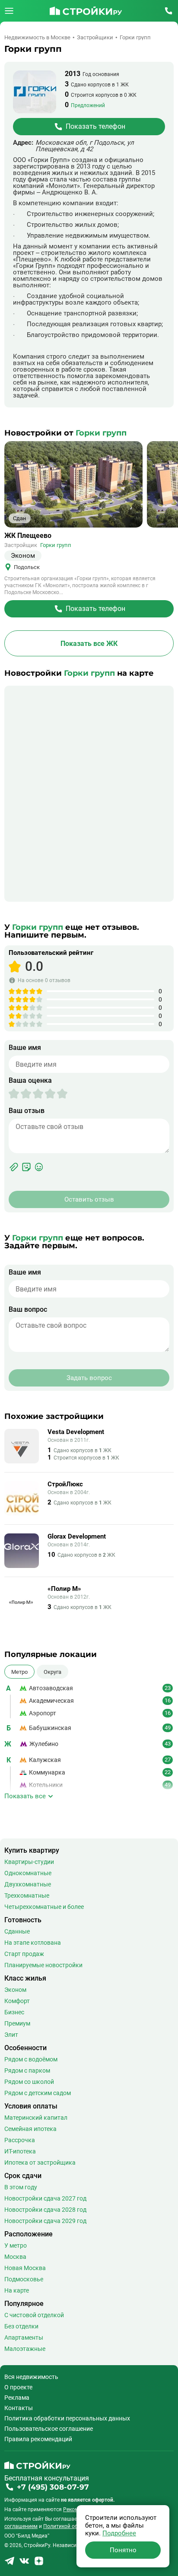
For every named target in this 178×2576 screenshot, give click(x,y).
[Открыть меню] (9, 11)
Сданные (17, 1931)
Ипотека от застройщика (40, 2163)
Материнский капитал (36, 2118)
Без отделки (21, 2326)
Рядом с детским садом (38, 2093)
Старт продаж (24, 1954)
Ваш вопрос (28, 1310)
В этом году (21, 2187)
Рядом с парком (27, 2070)
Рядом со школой (29, 2082)
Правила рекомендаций (38, 2439)
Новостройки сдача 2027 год (45, 2198)
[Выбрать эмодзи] (39, 1167)
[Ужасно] (14, 1094)
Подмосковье (24, 2279)
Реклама (17, 2398)
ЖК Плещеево (28, 536)
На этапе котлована (33, 1943)
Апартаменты (24, 2337)
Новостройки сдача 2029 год (45, 2221)
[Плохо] (20, 1094)
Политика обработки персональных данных (67, 2418)
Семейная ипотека (30, 2129)
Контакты (19, 2408)
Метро (19, 1672)
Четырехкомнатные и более (44, 1907)
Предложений (88, 105)
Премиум (17, 2023)
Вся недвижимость (31, 2377)
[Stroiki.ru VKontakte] (24, 2564)
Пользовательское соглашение (49, 2429)
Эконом (15, 1990)
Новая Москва (25, 2268)
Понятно (123, 2550)
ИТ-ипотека (20, 2151)
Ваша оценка (30, 1081)
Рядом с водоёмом (31, 2059)
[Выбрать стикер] (26, 1167)
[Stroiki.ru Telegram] (10, 2564)
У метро (16, 2245)
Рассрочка (20, 2140)
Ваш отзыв (27, 1111)
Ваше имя (25, 1048)
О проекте (18, 2387)
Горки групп (56, 545)
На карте (17, 2290)
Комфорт (17, 2001)
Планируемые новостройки (43, 1965)
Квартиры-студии (29, 1862)
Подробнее (119, 2533)
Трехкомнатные (27, 1895)
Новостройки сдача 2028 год (45, 2210)
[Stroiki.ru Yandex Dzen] (39, 2564)
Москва (15, 2257)
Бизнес (14, 2012)
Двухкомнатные (28, 1884)
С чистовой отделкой (34, 2315)
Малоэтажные (25, 2349)
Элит (11, 2035)
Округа (52, 1672)
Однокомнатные (28, 1873)
